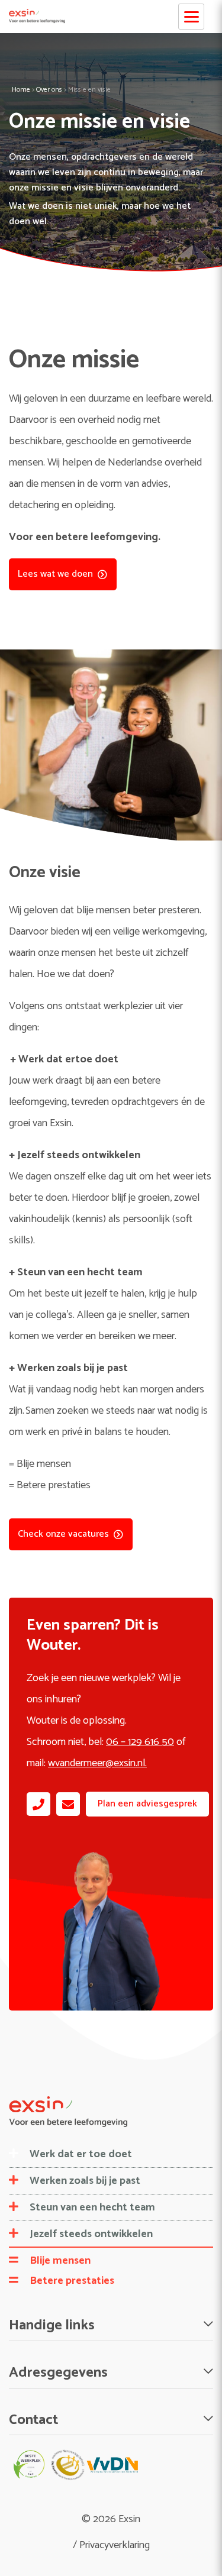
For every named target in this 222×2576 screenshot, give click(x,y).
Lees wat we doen (55, 574)
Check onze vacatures (63, 1534)
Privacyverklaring (115, 2545)
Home (21, 90)
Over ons (49, 90)
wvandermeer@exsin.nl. (97, 1763)
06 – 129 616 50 (140, 1742)
